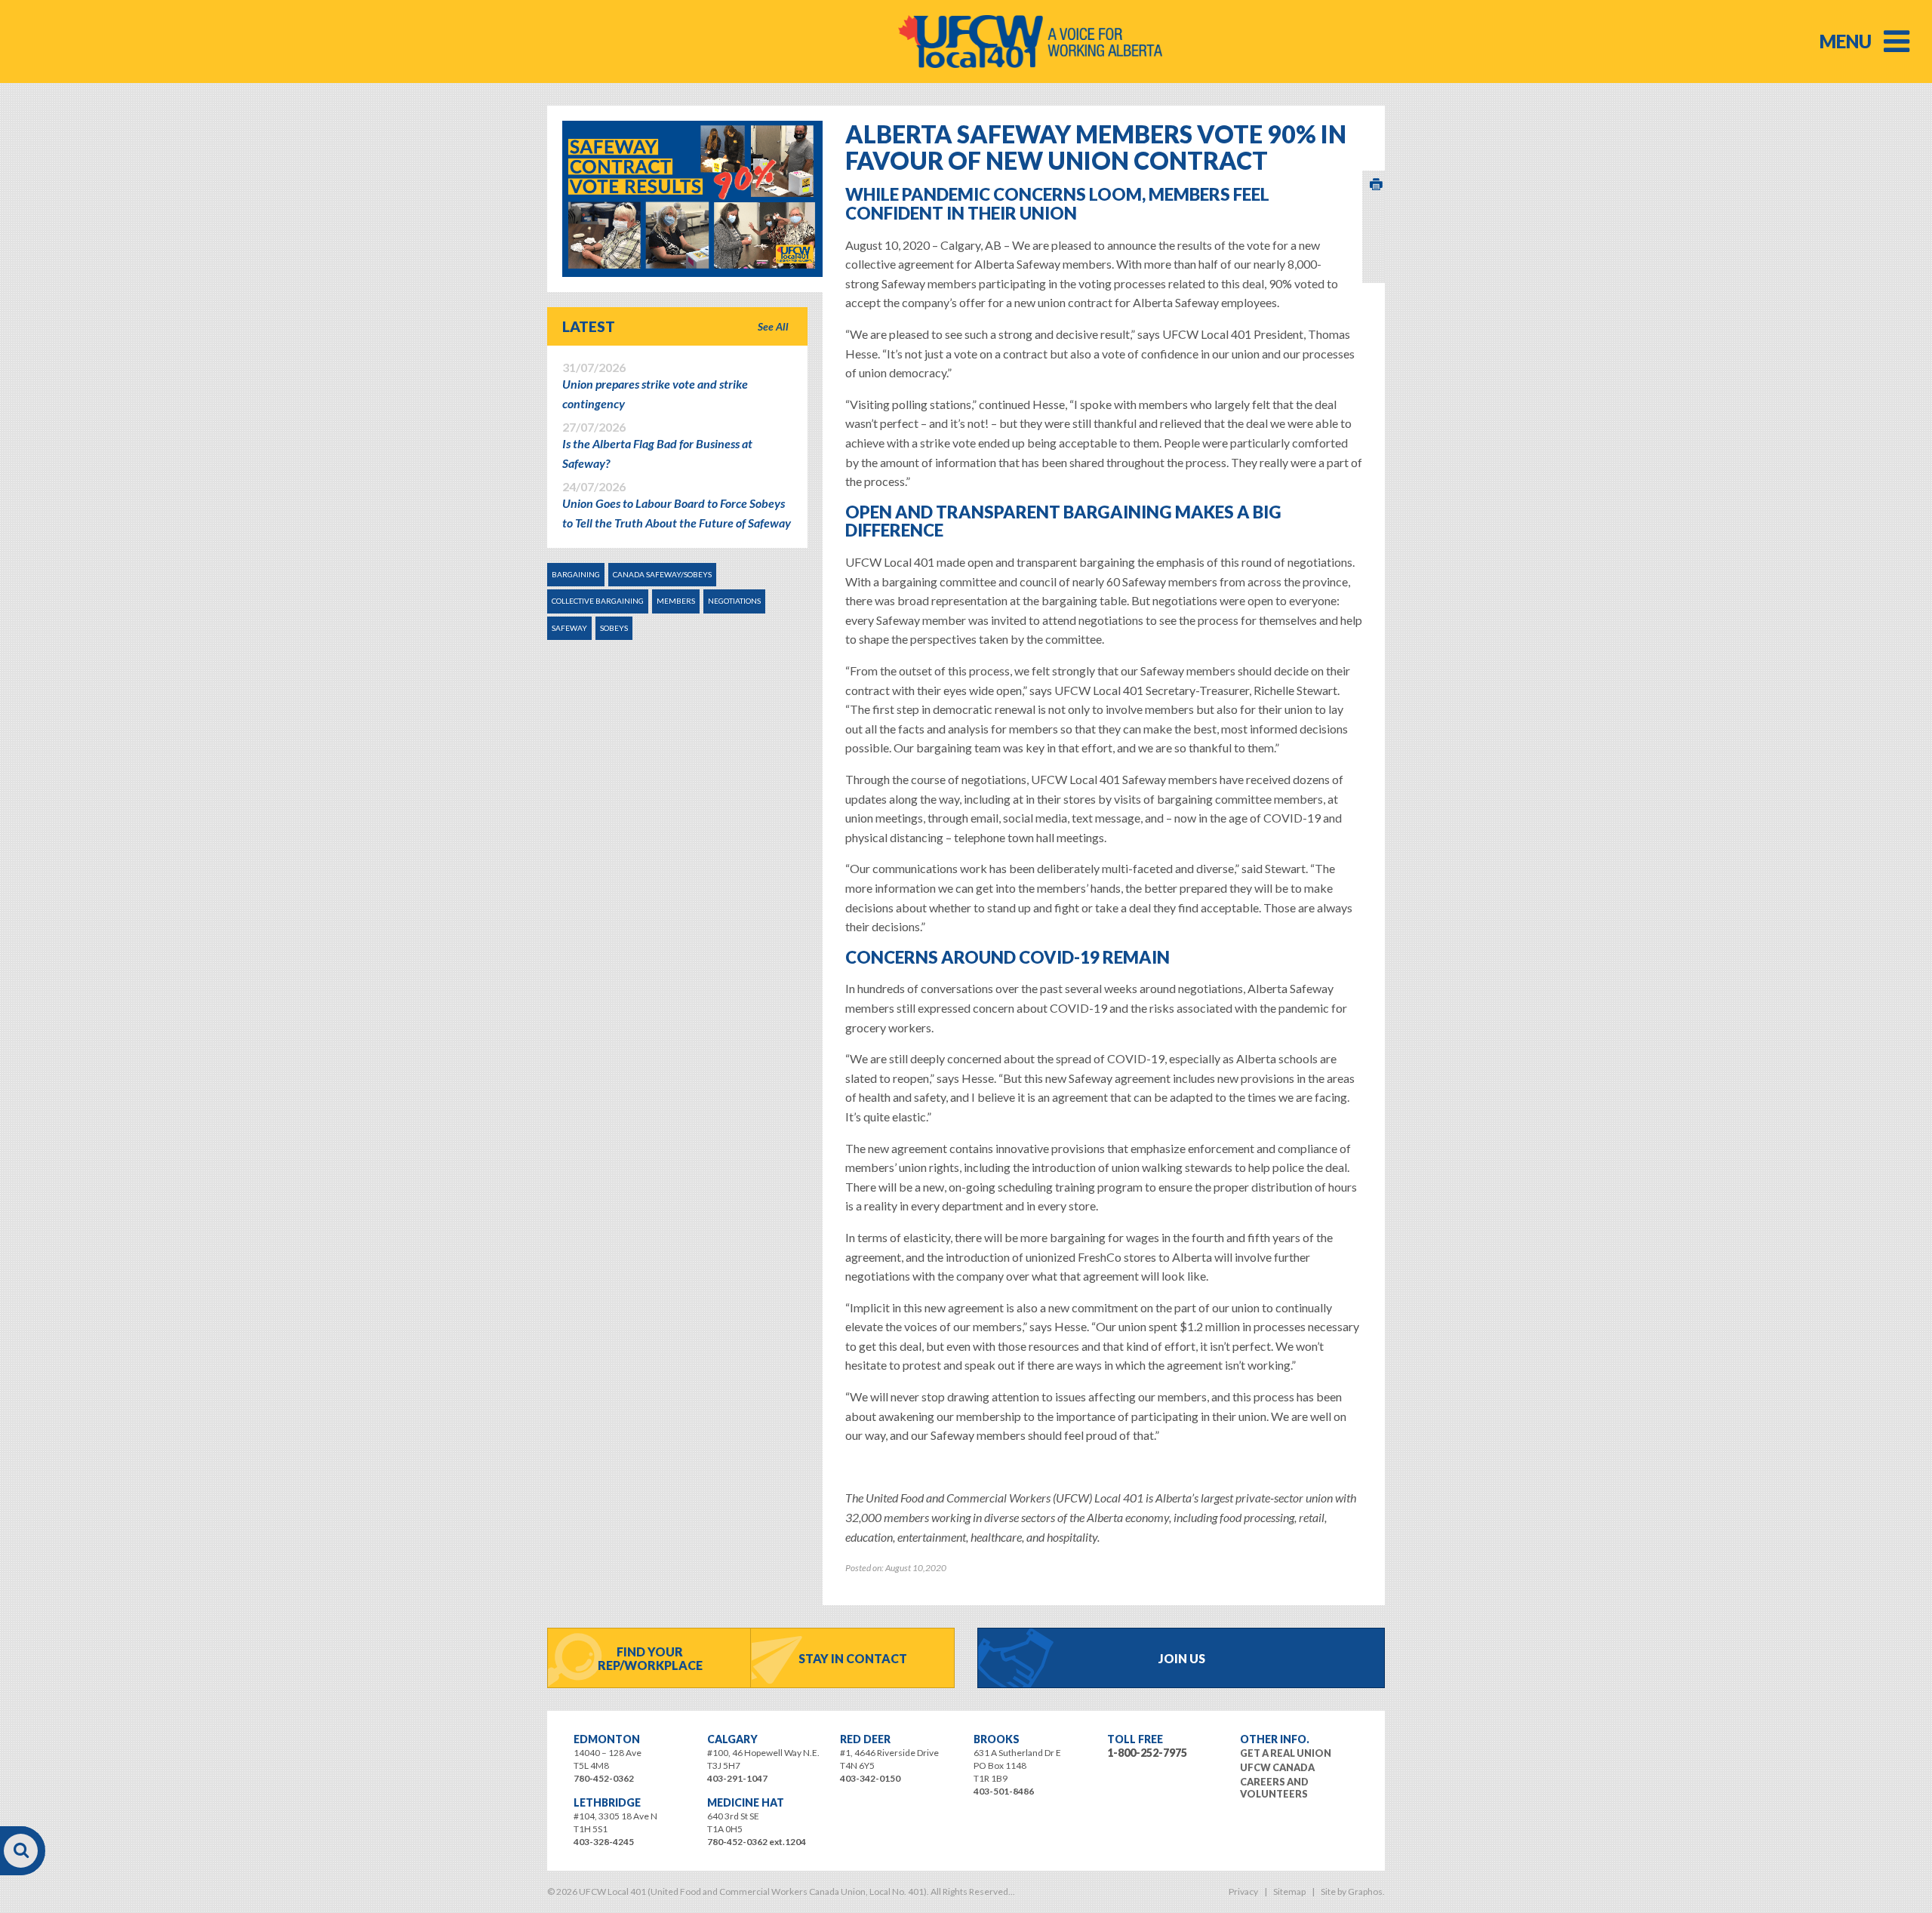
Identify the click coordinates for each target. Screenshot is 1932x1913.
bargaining (576, 574)
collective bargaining (598, 601)
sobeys (614, 628)
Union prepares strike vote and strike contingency (655, 386)
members (676, 601)
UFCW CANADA (1277, 1767)
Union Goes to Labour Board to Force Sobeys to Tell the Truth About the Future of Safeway (677, 505)
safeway (569, 628)
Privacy (1243, 1891)
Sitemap (1289, 1891)
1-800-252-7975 (1147, 1753)
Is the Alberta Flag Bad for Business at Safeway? (657, 445)
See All (773, 326)
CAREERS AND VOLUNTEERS (1274, 1788)
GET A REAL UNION (1286, 1753)
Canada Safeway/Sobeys (662, 574)
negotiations (734, 601)
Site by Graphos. (1353, 1891)
